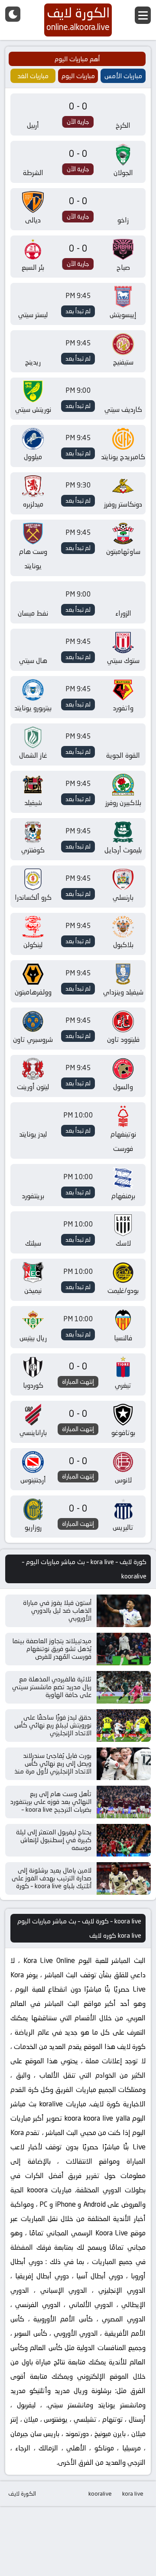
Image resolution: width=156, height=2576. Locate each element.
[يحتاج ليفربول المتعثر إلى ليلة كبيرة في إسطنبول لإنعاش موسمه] (124, 1840)
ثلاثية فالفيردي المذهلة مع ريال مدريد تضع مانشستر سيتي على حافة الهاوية (52, 1687)
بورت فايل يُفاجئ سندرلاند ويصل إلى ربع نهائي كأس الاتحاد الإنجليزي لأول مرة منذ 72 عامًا (53, 1767)
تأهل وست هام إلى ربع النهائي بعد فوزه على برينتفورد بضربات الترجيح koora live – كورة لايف (51, 1805)
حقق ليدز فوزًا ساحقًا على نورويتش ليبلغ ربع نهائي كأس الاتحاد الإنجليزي (53, 1725)
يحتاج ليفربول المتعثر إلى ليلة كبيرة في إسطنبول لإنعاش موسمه (54, 1840)
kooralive (100, 2493)
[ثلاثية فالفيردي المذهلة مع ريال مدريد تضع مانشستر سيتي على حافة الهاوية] (124, 1687)
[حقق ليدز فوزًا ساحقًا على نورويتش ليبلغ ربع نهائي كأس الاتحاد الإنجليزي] (124, 1726)
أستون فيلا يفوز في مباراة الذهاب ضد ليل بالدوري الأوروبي (57, 1610)
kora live (133, 2493)
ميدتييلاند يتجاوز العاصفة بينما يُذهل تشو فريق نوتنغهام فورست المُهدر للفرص (52, 1649)
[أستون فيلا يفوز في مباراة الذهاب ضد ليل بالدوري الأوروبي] (124, 1611)
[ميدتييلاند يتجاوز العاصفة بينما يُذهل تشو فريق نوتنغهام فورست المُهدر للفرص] (124, 1649)
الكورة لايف (22, 2493)
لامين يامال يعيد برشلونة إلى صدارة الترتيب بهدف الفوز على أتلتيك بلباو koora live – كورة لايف (52, 1882)
